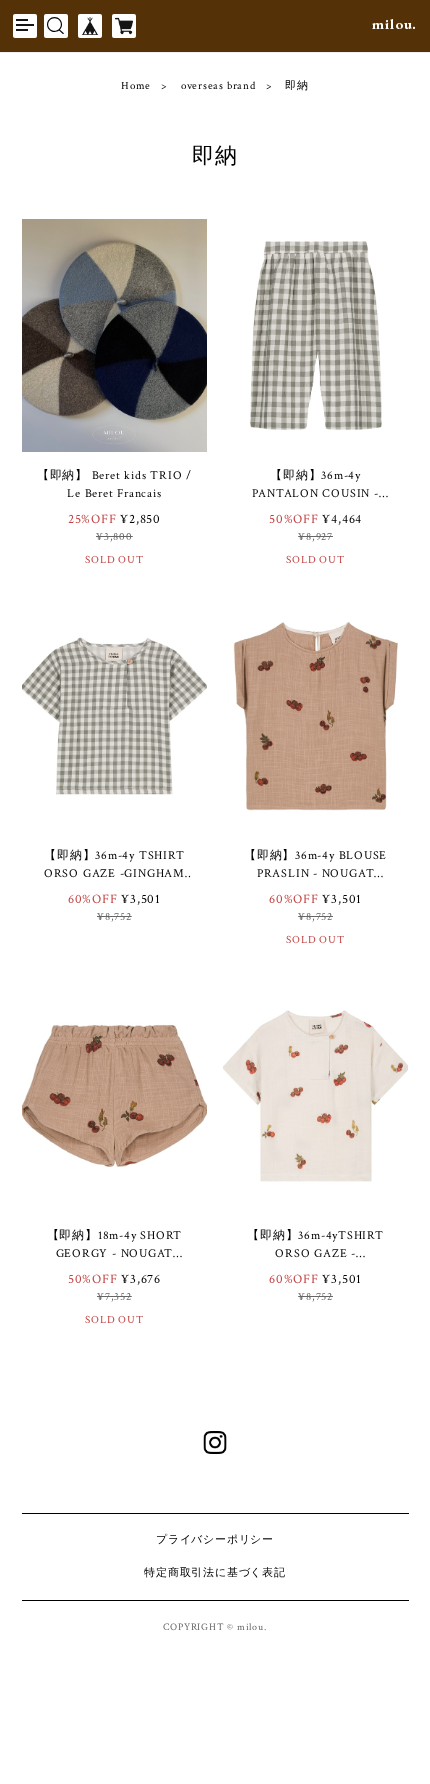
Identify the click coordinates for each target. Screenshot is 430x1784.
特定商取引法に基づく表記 (214, 1573)
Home (136, 86)
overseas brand (218, 86)
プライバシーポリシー (215, 1540)
